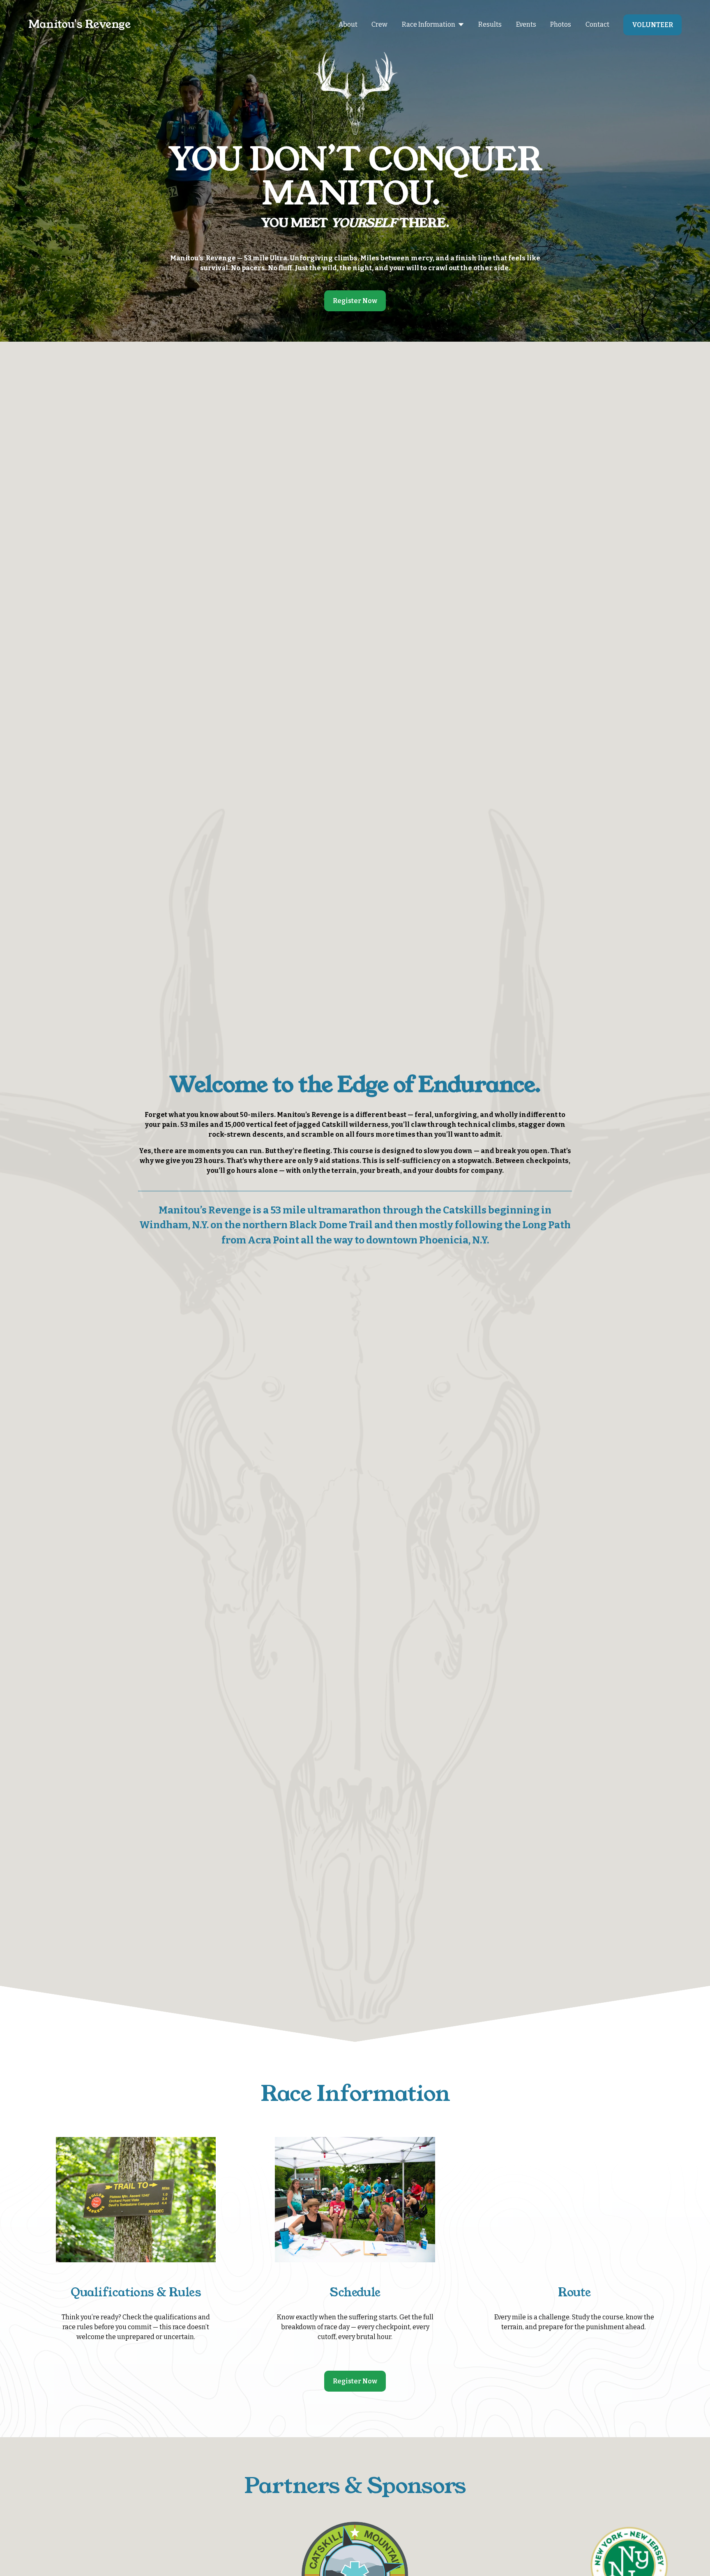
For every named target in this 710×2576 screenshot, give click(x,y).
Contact (597, 24)
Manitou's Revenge (79, 24)
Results (490, 24)
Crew (379, 24)
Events (526, 24)
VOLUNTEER (652, 25)
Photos (561, 24)
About (348, 24)
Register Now (355, 301)
